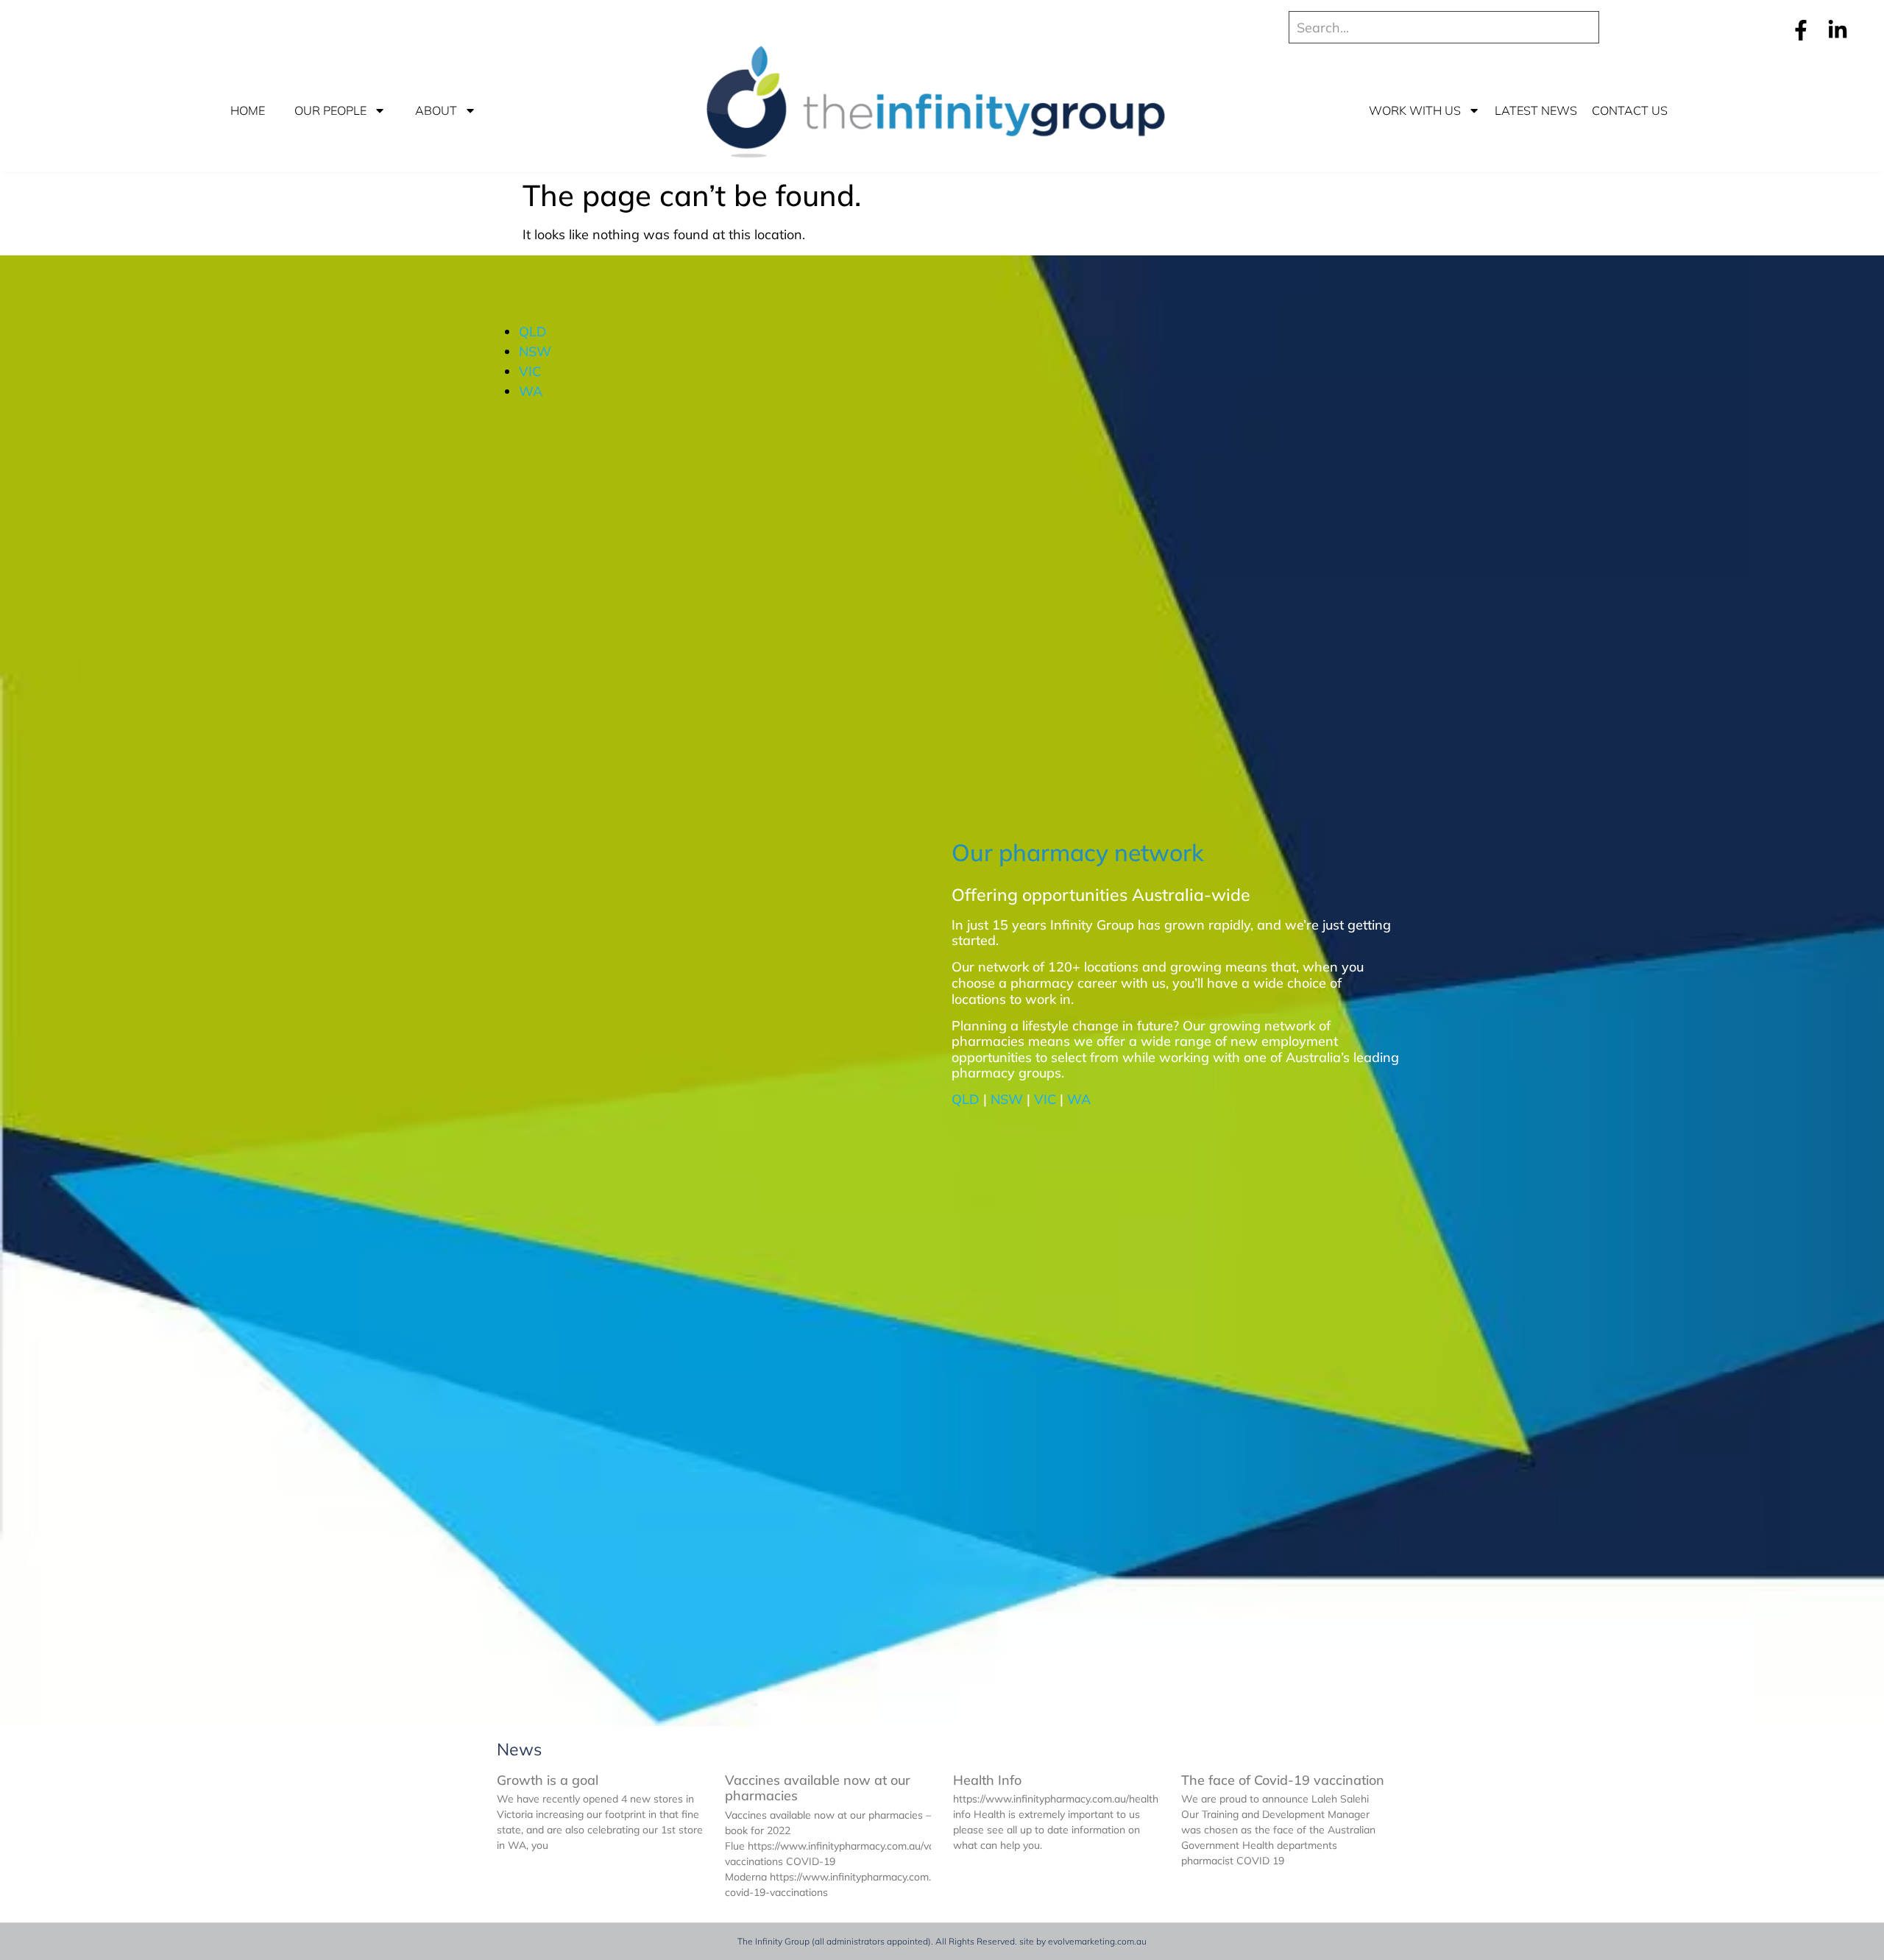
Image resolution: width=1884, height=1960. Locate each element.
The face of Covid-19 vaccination (1283, 1780)
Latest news (1536, 110)
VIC (530, 371)
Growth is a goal (548, 1780)
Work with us (1415, 110)
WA (531, 391)
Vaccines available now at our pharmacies (818, 1788)
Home (248, 110)
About (436, 110)
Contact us (1630, 110)
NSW (535, 351)
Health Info (987, 1780)
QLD (533, 332)
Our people (330, 110)
